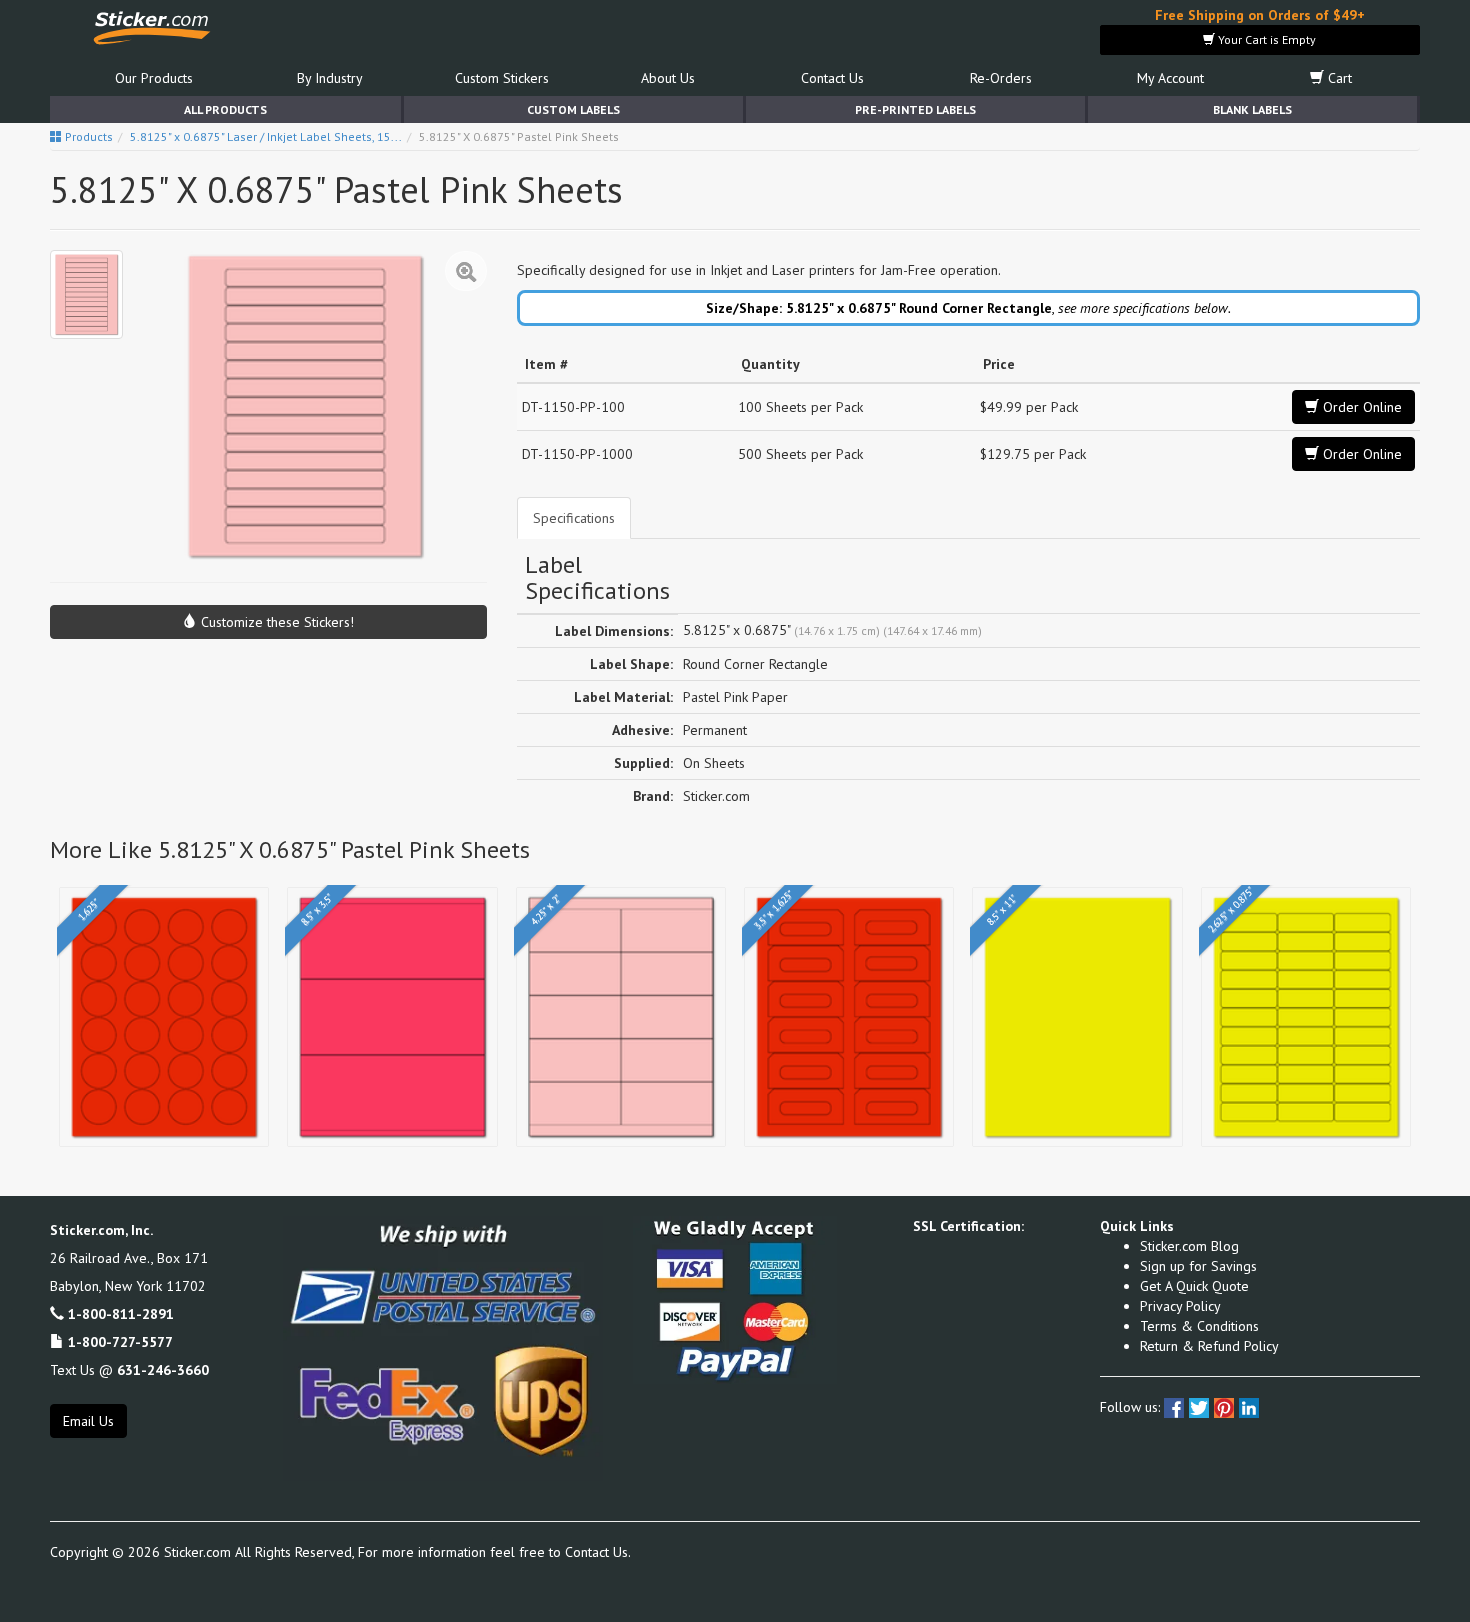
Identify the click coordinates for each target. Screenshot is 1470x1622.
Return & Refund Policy (1209, 1346)
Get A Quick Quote (1194, 1286)
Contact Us (832, 78)
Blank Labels (1252, 109)
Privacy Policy (1180, 1306)
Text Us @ (129, 1370)
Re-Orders (1001, 78)
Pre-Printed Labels (915, 109)
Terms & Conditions (1199, 1326)
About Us (668, 78)
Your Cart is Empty (1265, 39)
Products (87, 136)
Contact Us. (598, 1552)
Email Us (88, 1421)
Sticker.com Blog (1189, 1246)
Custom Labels (573, 109)
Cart (1338, 78)
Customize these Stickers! (275, 622)
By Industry (330, 78)
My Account (1170, 78)
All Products (225, 109)
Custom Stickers (502, 78)
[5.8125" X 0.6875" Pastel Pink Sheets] (86, 294)
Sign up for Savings (1198, 1266)
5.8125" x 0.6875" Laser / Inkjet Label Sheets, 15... (266, 136)
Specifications (574, 518)
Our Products (154, 78)
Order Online (1360, 407)
